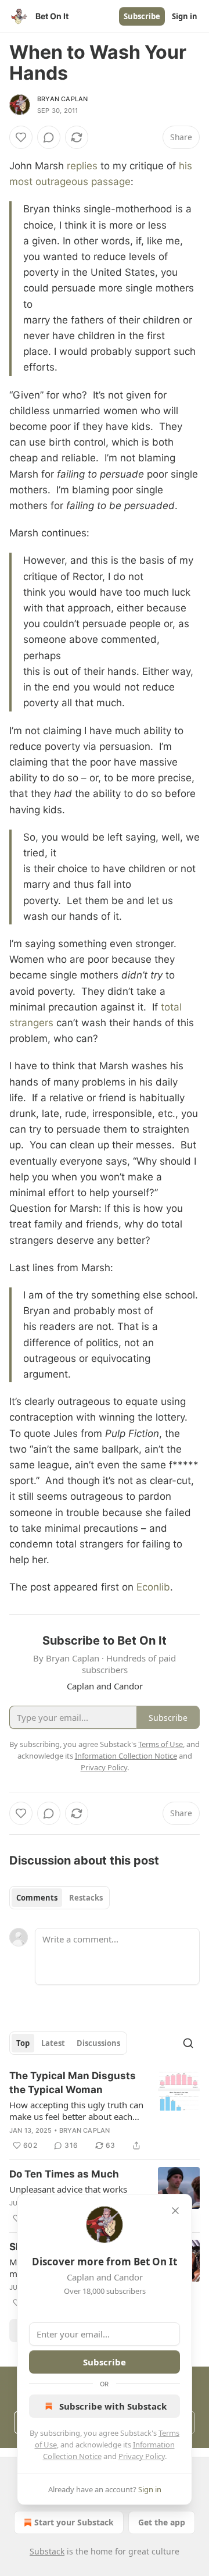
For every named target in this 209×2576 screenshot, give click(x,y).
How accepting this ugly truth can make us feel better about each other (76, 2111)
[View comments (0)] (49, 137)
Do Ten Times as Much (64, 2174)
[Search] (188, 2043)
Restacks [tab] (86, 1898)
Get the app (162, 2522)
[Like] (21, 137)
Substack (47, 2551)
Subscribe (142, 16)
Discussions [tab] (98, 2043)
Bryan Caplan (62, 99)
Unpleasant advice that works (68, 2189)
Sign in (185, 16)
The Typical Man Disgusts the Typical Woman (73, 2083)
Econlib (153, 1587)
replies (82, 166)
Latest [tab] (53, 2043)
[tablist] (60, 1898)
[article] (105, 2111)
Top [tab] (23, 2043)
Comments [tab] (37, 1898)
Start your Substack (74, 2522)
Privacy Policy (142, 2456)
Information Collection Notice (126, 1756)
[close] (175, 2211)
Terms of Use (161, 1744)
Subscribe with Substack (113, 2406)
